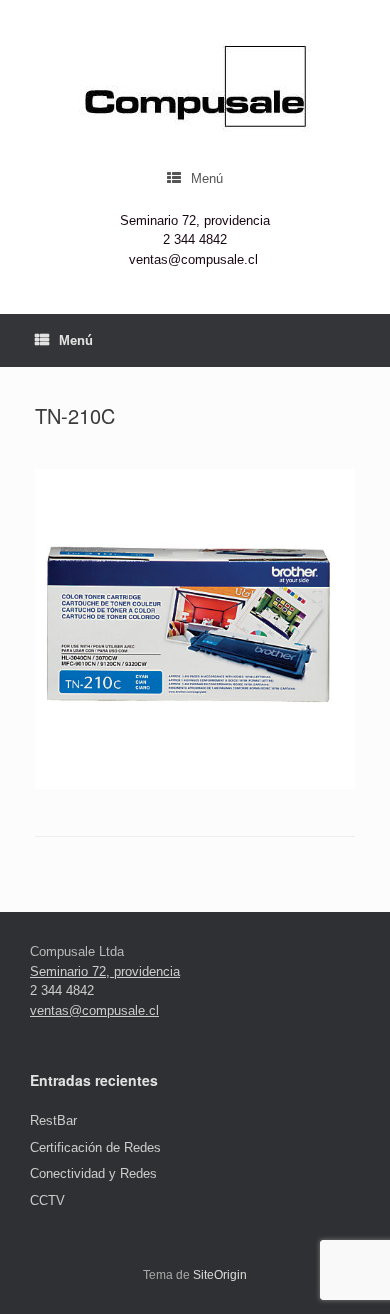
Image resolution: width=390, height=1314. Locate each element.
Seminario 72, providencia (195, 220)
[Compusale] (195, 88)
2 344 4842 (195, 239)
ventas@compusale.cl (193, 259)
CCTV (47, 1200)
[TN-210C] (195, 784)
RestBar (53, 1120)
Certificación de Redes (95, 1147)
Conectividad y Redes (93, 1173)
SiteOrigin (220, 1275)
